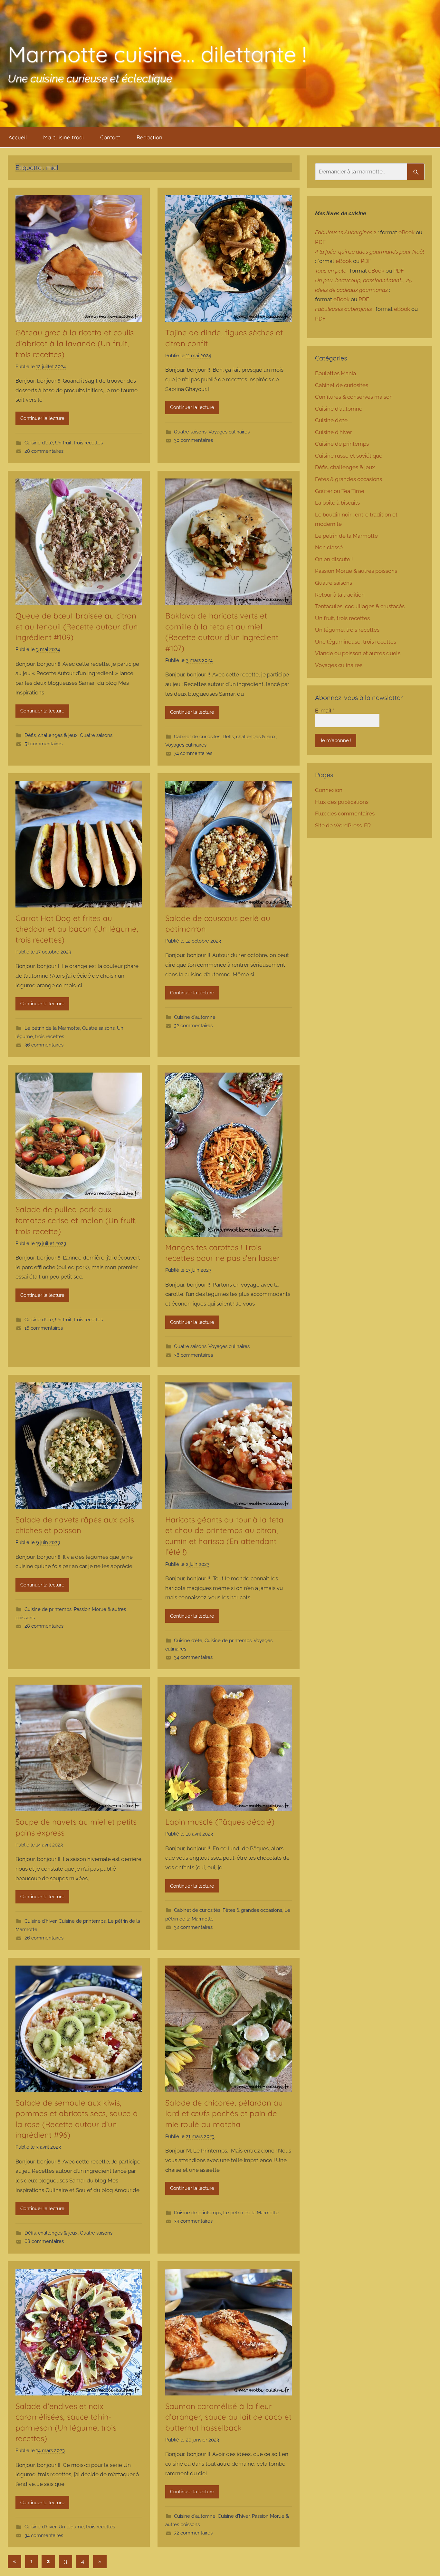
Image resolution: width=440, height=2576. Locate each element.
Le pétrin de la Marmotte (52, 1028)
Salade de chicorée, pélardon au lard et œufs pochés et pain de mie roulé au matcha (224, 2113)
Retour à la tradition (340, 595)
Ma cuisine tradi (63, 137)
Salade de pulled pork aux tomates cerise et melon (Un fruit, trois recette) (76, 1220)
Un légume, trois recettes (87, 2527)
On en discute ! (334, 559)
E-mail (325, 711)
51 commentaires (43, 744)
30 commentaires (193, 440)
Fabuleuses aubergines (344, 309)
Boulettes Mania (335, 373)
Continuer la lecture (42, 418)
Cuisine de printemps (48, 1609)
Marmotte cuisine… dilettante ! (157, 54)
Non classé (329, 547)
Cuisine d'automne (195, 1017)
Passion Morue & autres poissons (356, 571)
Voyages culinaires (229, 432)
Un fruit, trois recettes (79, 443)
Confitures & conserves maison (354, 397)
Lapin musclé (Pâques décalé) (221, 1822)
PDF (320, 242)
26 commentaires (44, 1938)
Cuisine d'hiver (40, 1921)
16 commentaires (44, 1328)
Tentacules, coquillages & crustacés (360, 606)
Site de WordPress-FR (343, 825)
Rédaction (149, 137)
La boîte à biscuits (337, 503)
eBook (407, 232)
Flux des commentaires (345, 814)
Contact (110, 137)
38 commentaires (193, 1355)
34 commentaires (193, 1657)
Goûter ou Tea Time (340, 491)
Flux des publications (342, 802)
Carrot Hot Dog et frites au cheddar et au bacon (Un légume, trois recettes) (77, 929)
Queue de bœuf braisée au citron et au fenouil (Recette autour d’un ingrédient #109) (77, 626)
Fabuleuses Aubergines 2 (346, 232)
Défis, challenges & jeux (51, 735)
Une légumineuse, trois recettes (356, 642)
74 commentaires (193, 753)
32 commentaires (193, 1026)
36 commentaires (44, 1045)
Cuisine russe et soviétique (349, 456)
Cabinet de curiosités (197, 737)
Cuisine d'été (39, 443)
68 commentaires (44, 2241)
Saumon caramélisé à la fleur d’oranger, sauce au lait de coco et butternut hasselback (228, 2417)
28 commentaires (44, 451)
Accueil (18, 137)
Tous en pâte (331, 271)
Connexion (329, 790)
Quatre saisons (190, 432)
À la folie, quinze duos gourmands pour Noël (369, 252)
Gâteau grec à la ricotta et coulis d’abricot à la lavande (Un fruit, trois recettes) (75, 343)
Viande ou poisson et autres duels (358, 653)
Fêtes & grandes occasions (252, 1910)
